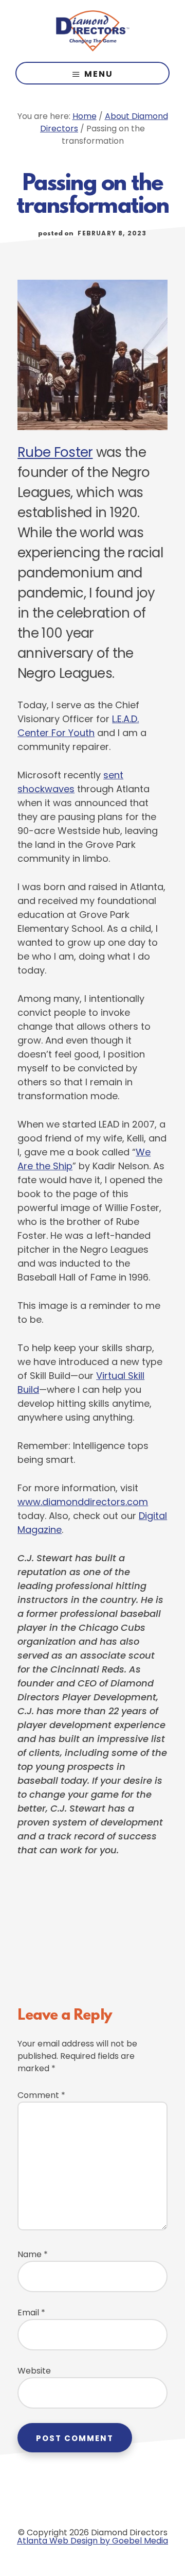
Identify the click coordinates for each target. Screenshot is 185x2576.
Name (33, 2254)
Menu (99, 74)
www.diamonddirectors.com (83, 1502)
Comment (41, 2095)
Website (34, 2371)
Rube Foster (55, 452)
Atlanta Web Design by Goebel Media (92, 2541)
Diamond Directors (92, 31)
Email (31, 2313)
